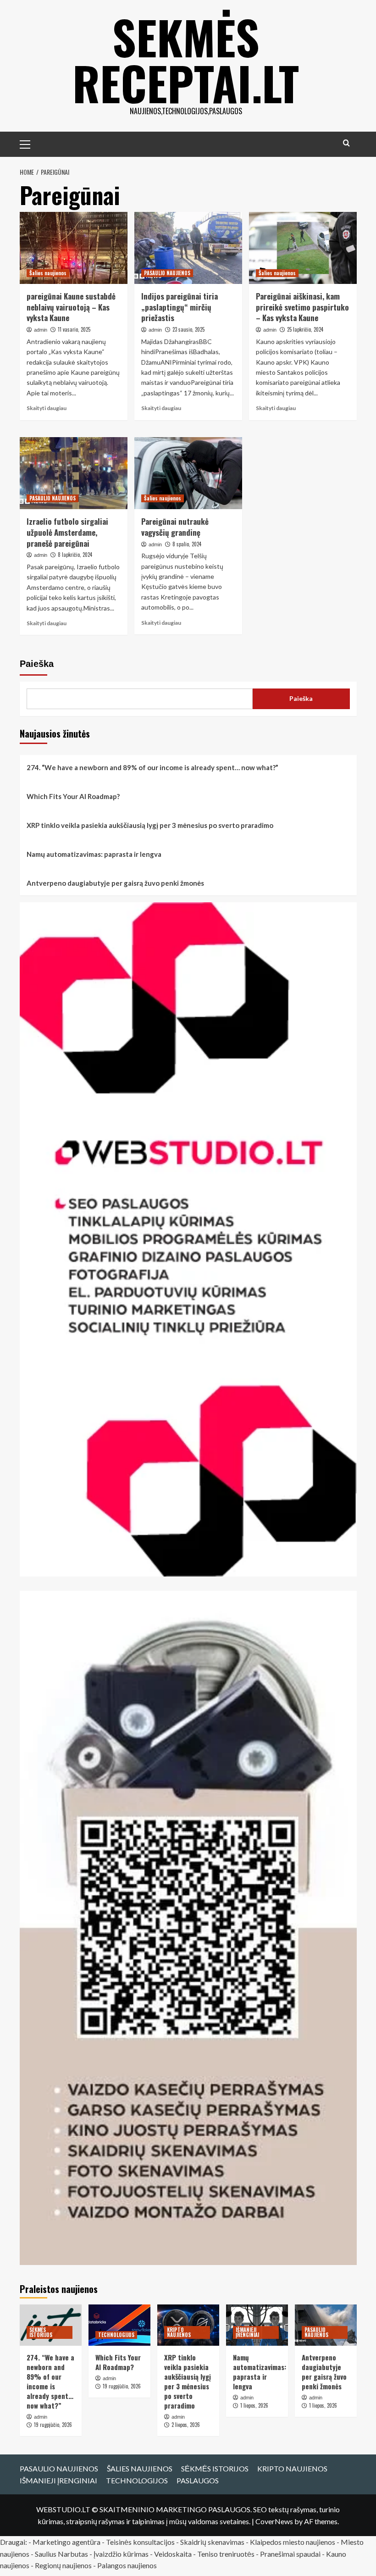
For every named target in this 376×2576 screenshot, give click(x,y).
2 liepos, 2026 (186, 2425)
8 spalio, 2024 (187, 544)
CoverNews (274, 2521)
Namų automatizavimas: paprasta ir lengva (94, 854)
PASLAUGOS (198, 2480)
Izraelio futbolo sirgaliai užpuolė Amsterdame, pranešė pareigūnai (67, 532)
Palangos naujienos (127, 2565)
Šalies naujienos (48, 273)
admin (41, 330)
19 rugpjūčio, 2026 (53, 2425)
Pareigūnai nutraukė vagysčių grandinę (175, 527)
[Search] (346, 143)
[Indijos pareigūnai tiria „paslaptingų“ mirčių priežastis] (188, 248)
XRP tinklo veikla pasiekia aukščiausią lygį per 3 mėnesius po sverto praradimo (150, 825)
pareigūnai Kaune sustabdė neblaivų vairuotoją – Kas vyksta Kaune (71, 307)
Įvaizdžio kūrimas (121, 2554)
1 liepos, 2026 (254, 2405)
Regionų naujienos (63, 2565)
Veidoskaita (173, 2554)
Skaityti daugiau (47, 408)
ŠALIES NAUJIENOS (140, 2468)
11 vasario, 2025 (74, 329)
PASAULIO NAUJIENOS (167, 273)
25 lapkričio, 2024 (305, 329)
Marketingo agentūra (66, 2542)
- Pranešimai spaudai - (291, 2554)
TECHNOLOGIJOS (116, 2335)
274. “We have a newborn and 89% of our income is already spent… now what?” (152, 767)
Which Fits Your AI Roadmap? (73, 796)
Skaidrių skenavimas (212, 2542)
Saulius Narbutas (61, 2554)
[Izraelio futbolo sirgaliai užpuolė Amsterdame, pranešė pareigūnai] (74, 473)
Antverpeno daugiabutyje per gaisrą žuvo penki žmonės (115, 883)
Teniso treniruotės (226, 2554)
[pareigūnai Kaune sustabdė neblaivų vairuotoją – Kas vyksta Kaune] (74, 248)
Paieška (37, 664)
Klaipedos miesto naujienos (293, 2542)
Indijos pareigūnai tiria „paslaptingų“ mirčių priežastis (180, 307)
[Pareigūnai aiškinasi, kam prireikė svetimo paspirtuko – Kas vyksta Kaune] (303, 248)
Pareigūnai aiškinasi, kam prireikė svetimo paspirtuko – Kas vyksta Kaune (302, 307)
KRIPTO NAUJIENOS (179, 2332)
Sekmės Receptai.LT (186, 60)
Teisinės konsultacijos (140, 2542)
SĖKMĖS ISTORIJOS (41, 2332)
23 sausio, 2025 (188, 329)
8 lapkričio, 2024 (75, 555)
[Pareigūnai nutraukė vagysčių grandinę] (188, 473)
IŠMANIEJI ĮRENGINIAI (247, 2332)
